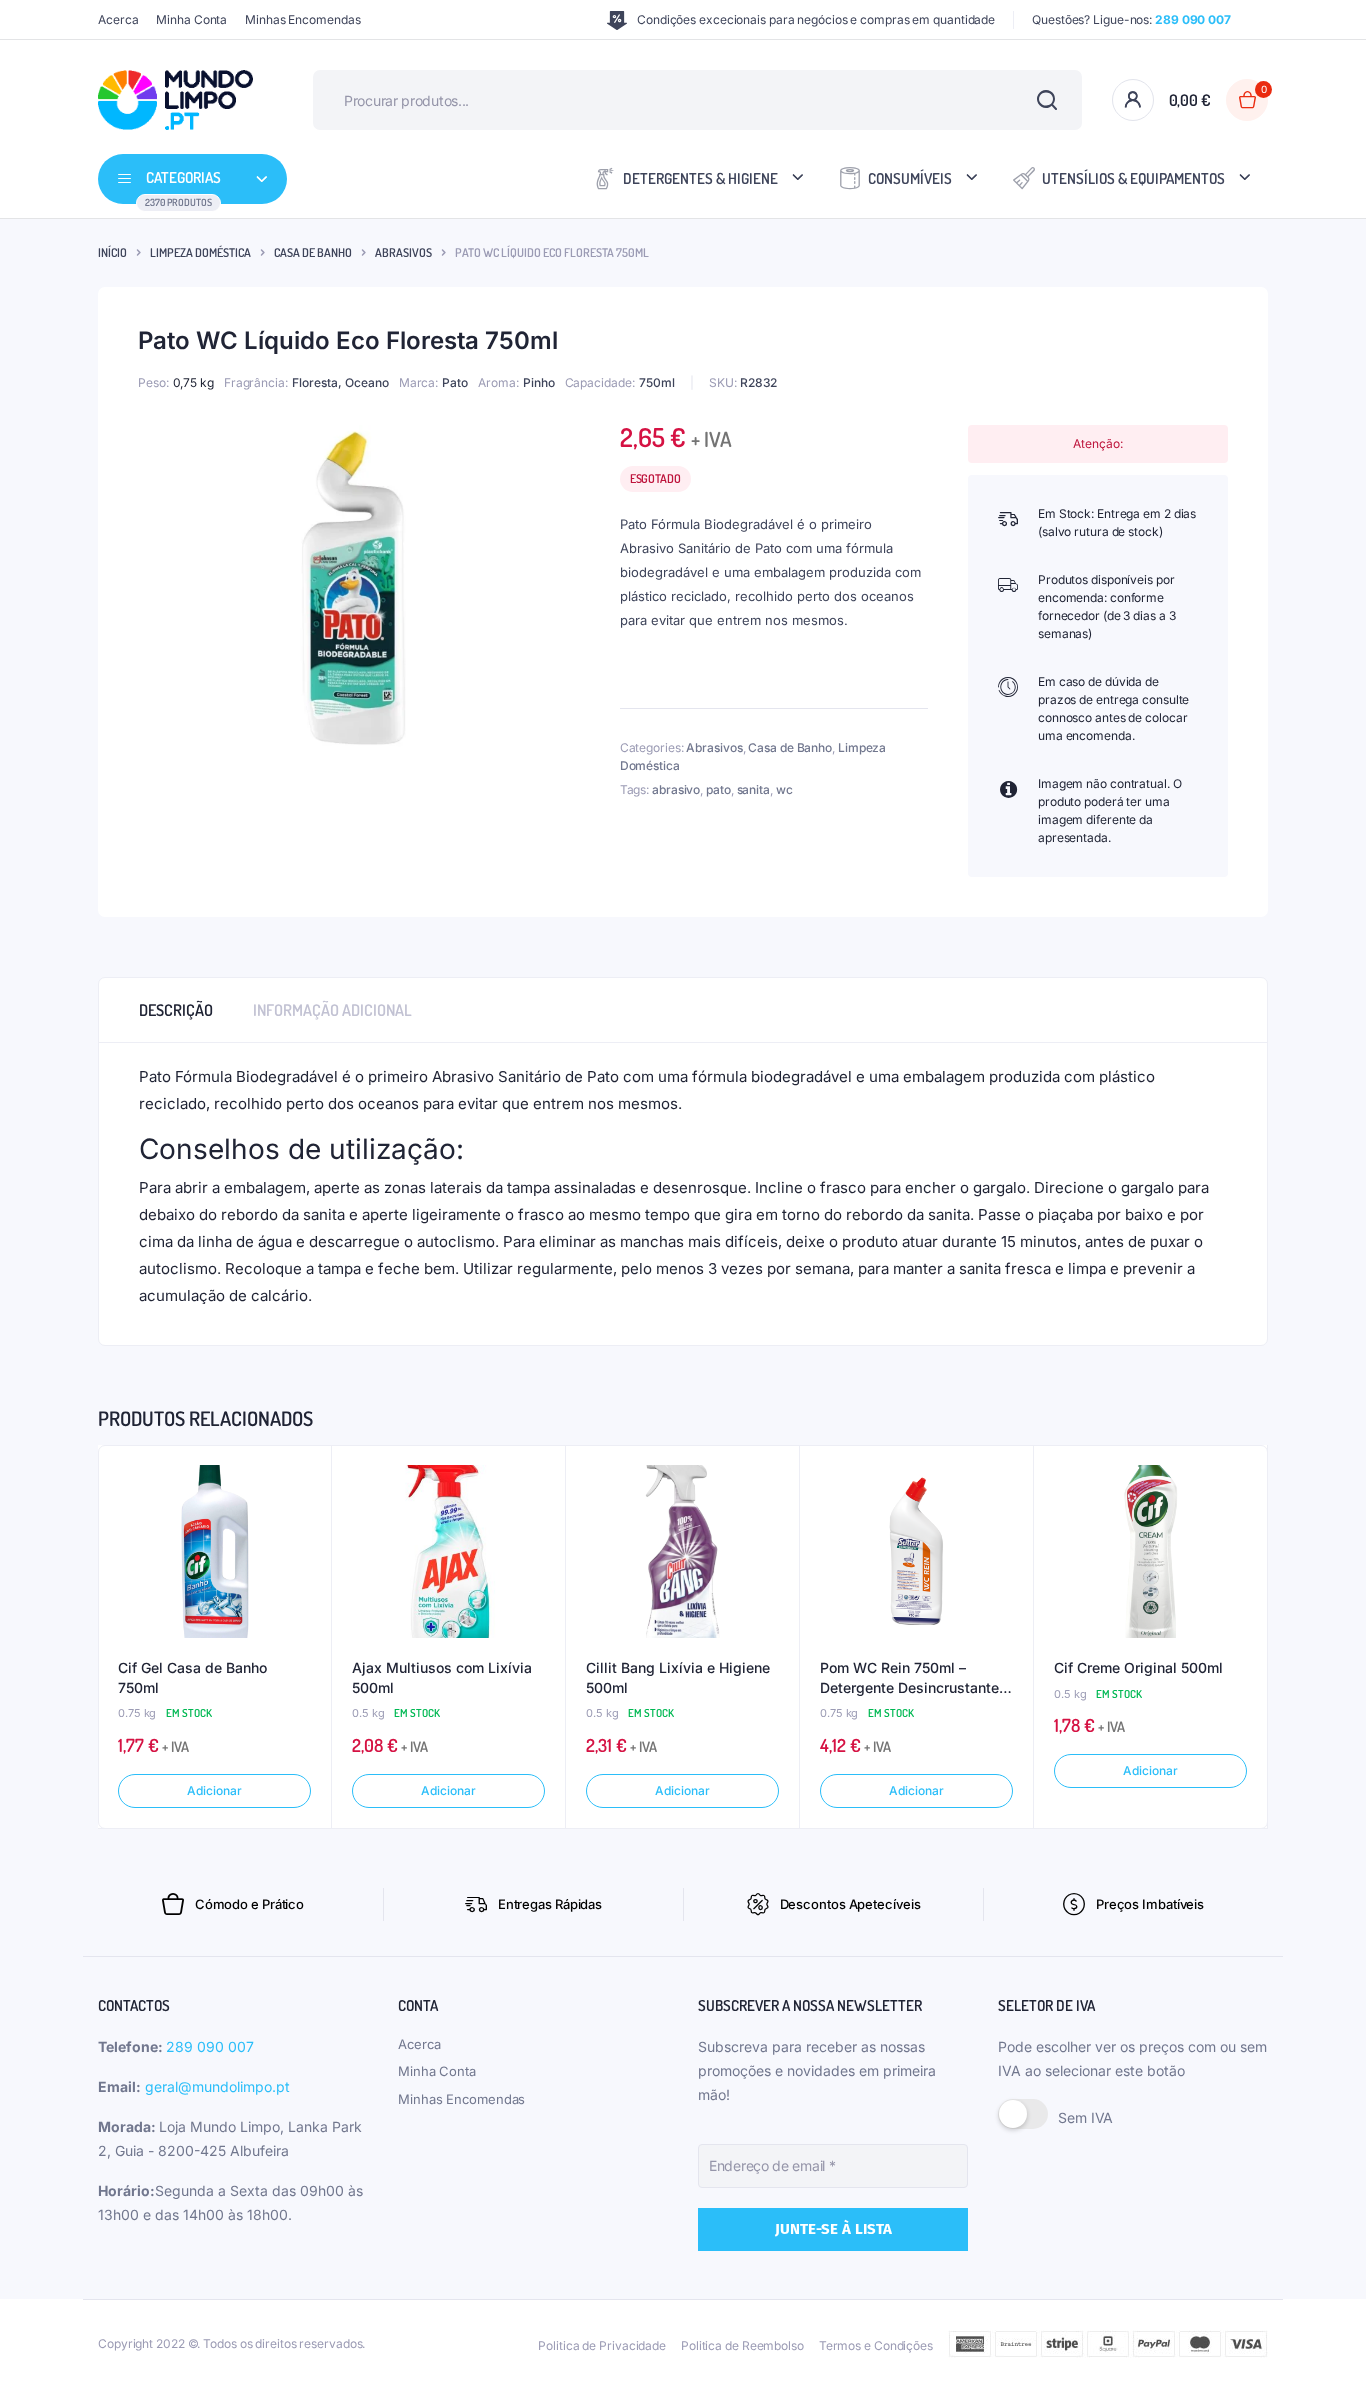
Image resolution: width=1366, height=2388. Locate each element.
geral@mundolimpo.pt (217, 2086)
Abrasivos (403, 252)
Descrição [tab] (176, 1010)
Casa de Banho (313, 252)
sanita (753, 789)
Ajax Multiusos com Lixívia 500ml (442, 1677)
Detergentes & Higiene (700, 178)
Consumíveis (910, 178)
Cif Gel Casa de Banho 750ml (192, 1677)
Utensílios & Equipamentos (1133, 178)
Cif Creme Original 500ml (1138, 1667)
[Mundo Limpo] (175, 100)
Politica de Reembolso (742, 2345)
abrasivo (676, 789)
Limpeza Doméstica (200, 252)
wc (784, 789)
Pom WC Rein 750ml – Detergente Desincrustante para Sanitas (909, 1678)
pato (718, 789)
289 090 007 (210, 2046)
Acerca (118, 19)
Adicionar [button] (214, 1790)
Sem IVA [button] (1085, 2117)
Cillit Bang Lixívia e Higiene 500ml (678, 1677)
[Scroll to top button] (1321, 2343)
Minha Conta (191, 19)
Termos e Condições (876, 2345)
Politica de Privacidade (602, 2345)
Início (112, 252)
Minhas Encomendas (302, 19)
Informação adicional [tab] (332, 1010)
